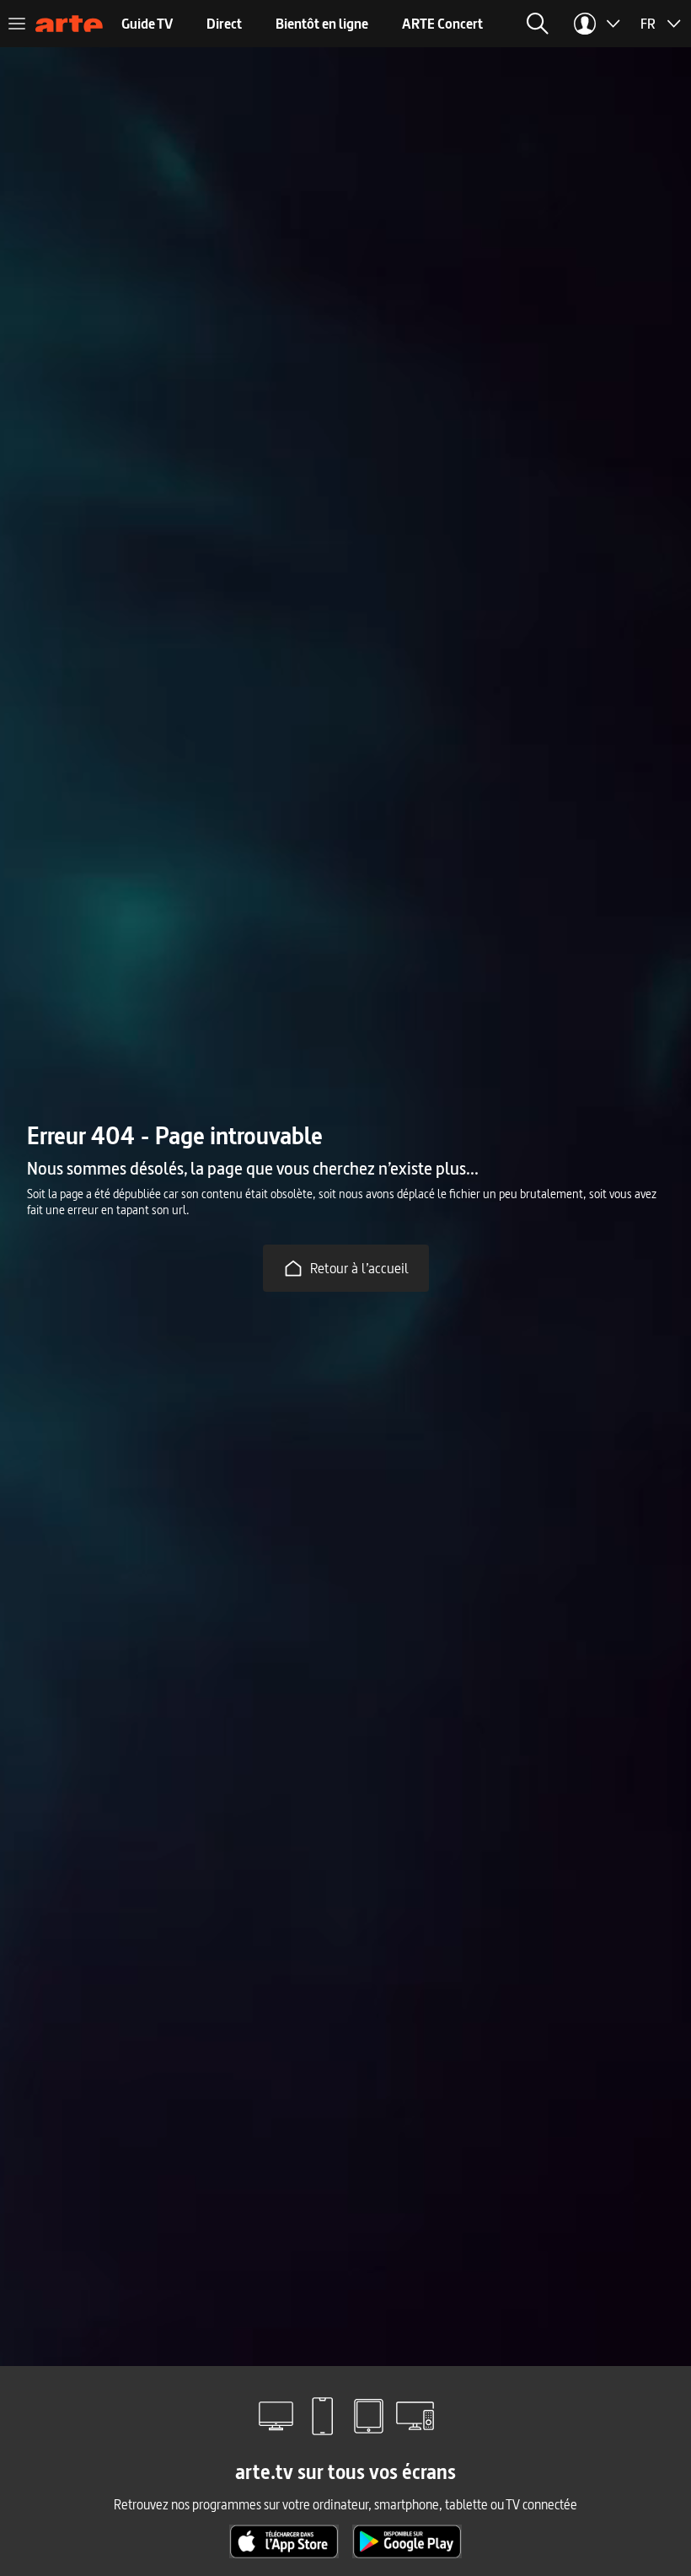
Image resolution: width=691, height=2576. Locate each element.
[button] (538, 24)
